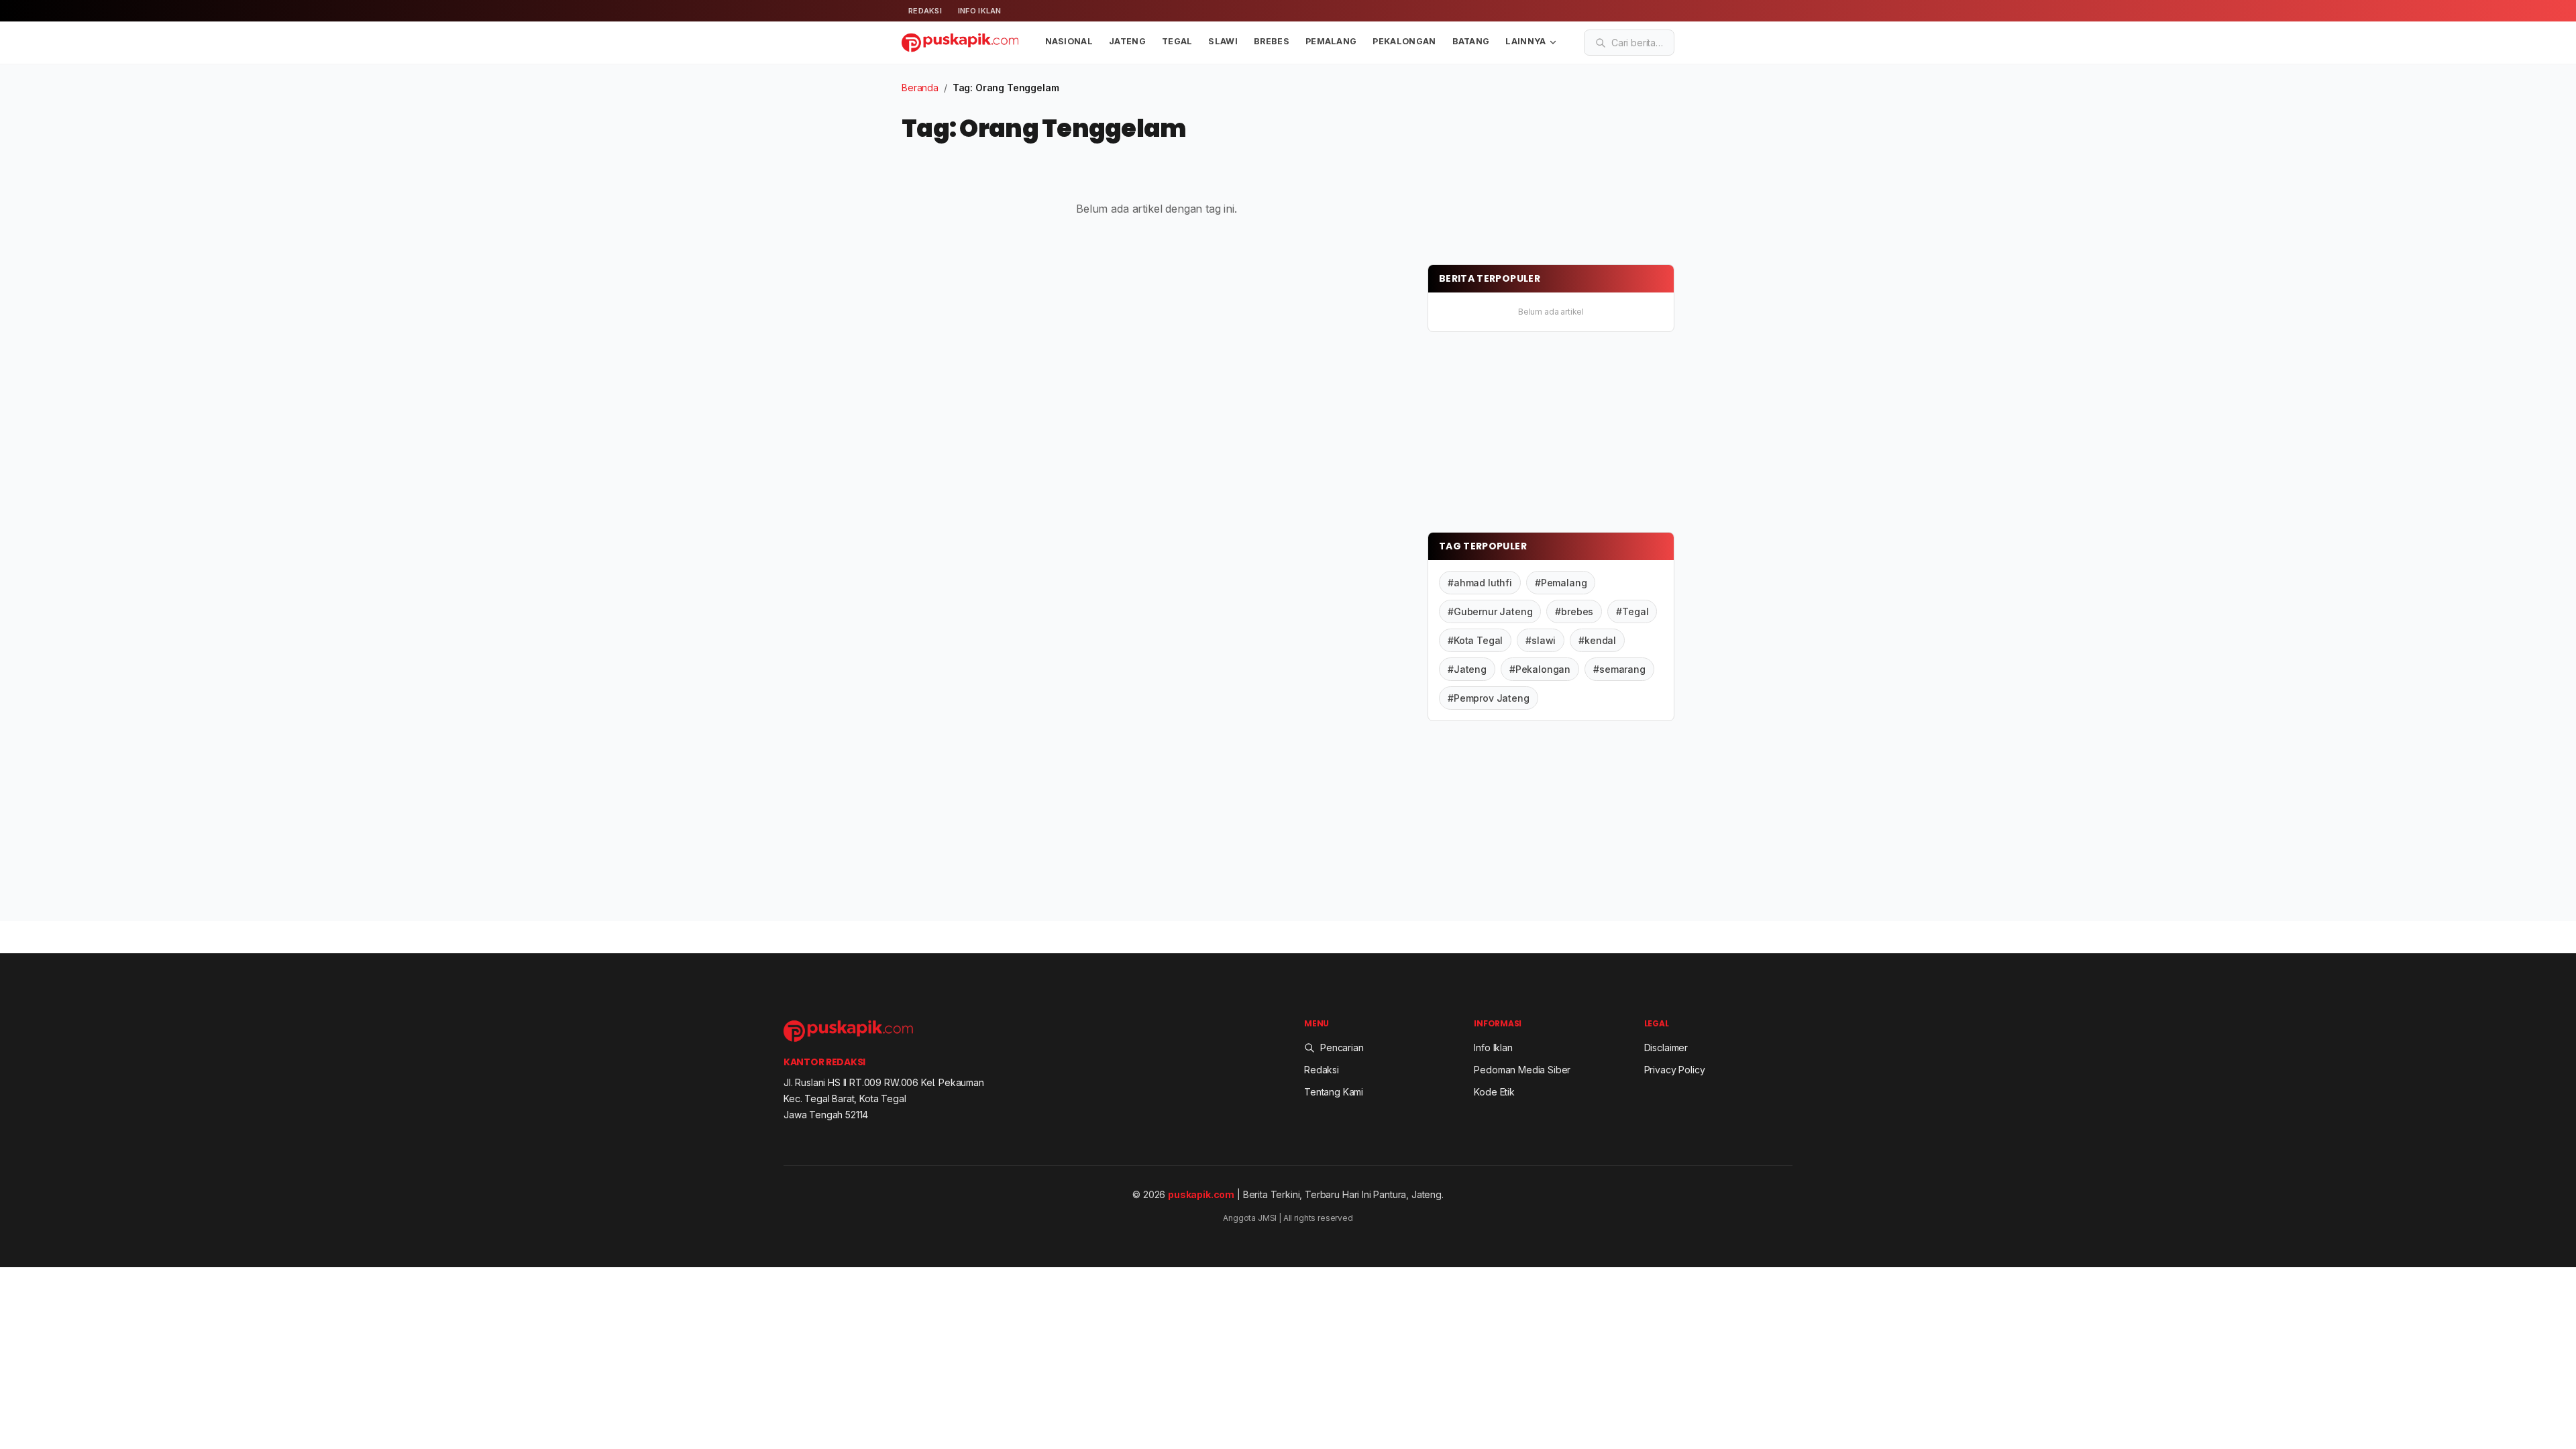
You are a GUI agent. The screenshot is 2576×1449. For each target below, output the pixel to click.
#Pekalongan (1540, 669)
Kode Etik (1494, 1092)
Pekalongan (1404, 41)
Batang (1471, 41)
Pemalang (1331, 41)
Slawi (1223, 41)
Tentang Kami (1334, 1092)
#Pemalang (1561, 583)
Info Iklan (980, 11)
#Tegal (1632, 611)
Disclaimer (1666, 1048)
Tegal (1177, 41)
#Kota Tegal (1475, 640)
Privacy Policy (1675, 1070)
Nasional (1069, 41)
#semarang (1619, 669)
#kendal (1597, 640)
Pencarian (1342, 1048)
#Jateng (1467, 669)
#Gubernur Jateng (1490, 611)
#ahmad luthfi (1480, 583)
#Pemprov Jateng (1489, 698)
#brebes (1574, 611)
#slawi (1541, 640)
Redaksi (925, 11)
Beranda (920, 88)
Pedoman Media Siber (1522, 1070)
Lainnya (1525, 41)
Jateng (1127, 41)
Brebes (1272, 41)
